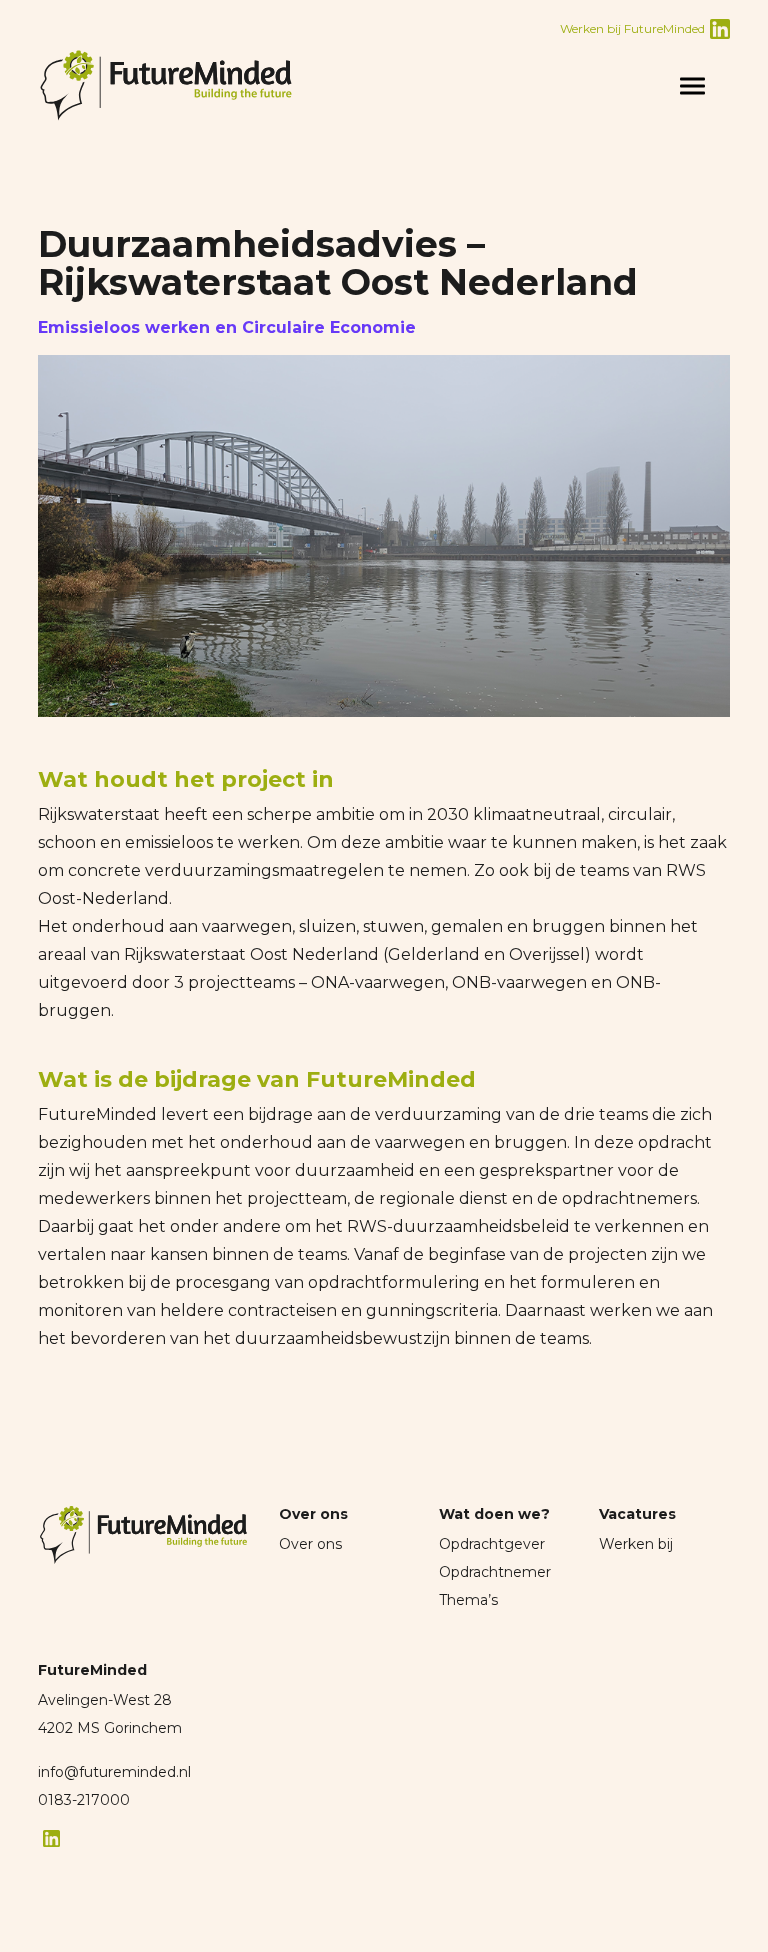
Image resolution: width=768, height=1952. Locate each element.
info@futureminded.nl (114, 1772)
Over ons (310, 1544)
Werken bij (636, 1544)
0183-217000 (84, 1800)
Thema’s (468, 1600)
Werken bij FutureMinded (632, 28)
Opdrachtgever (492, 1544)
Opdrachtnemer (495, 1572)
